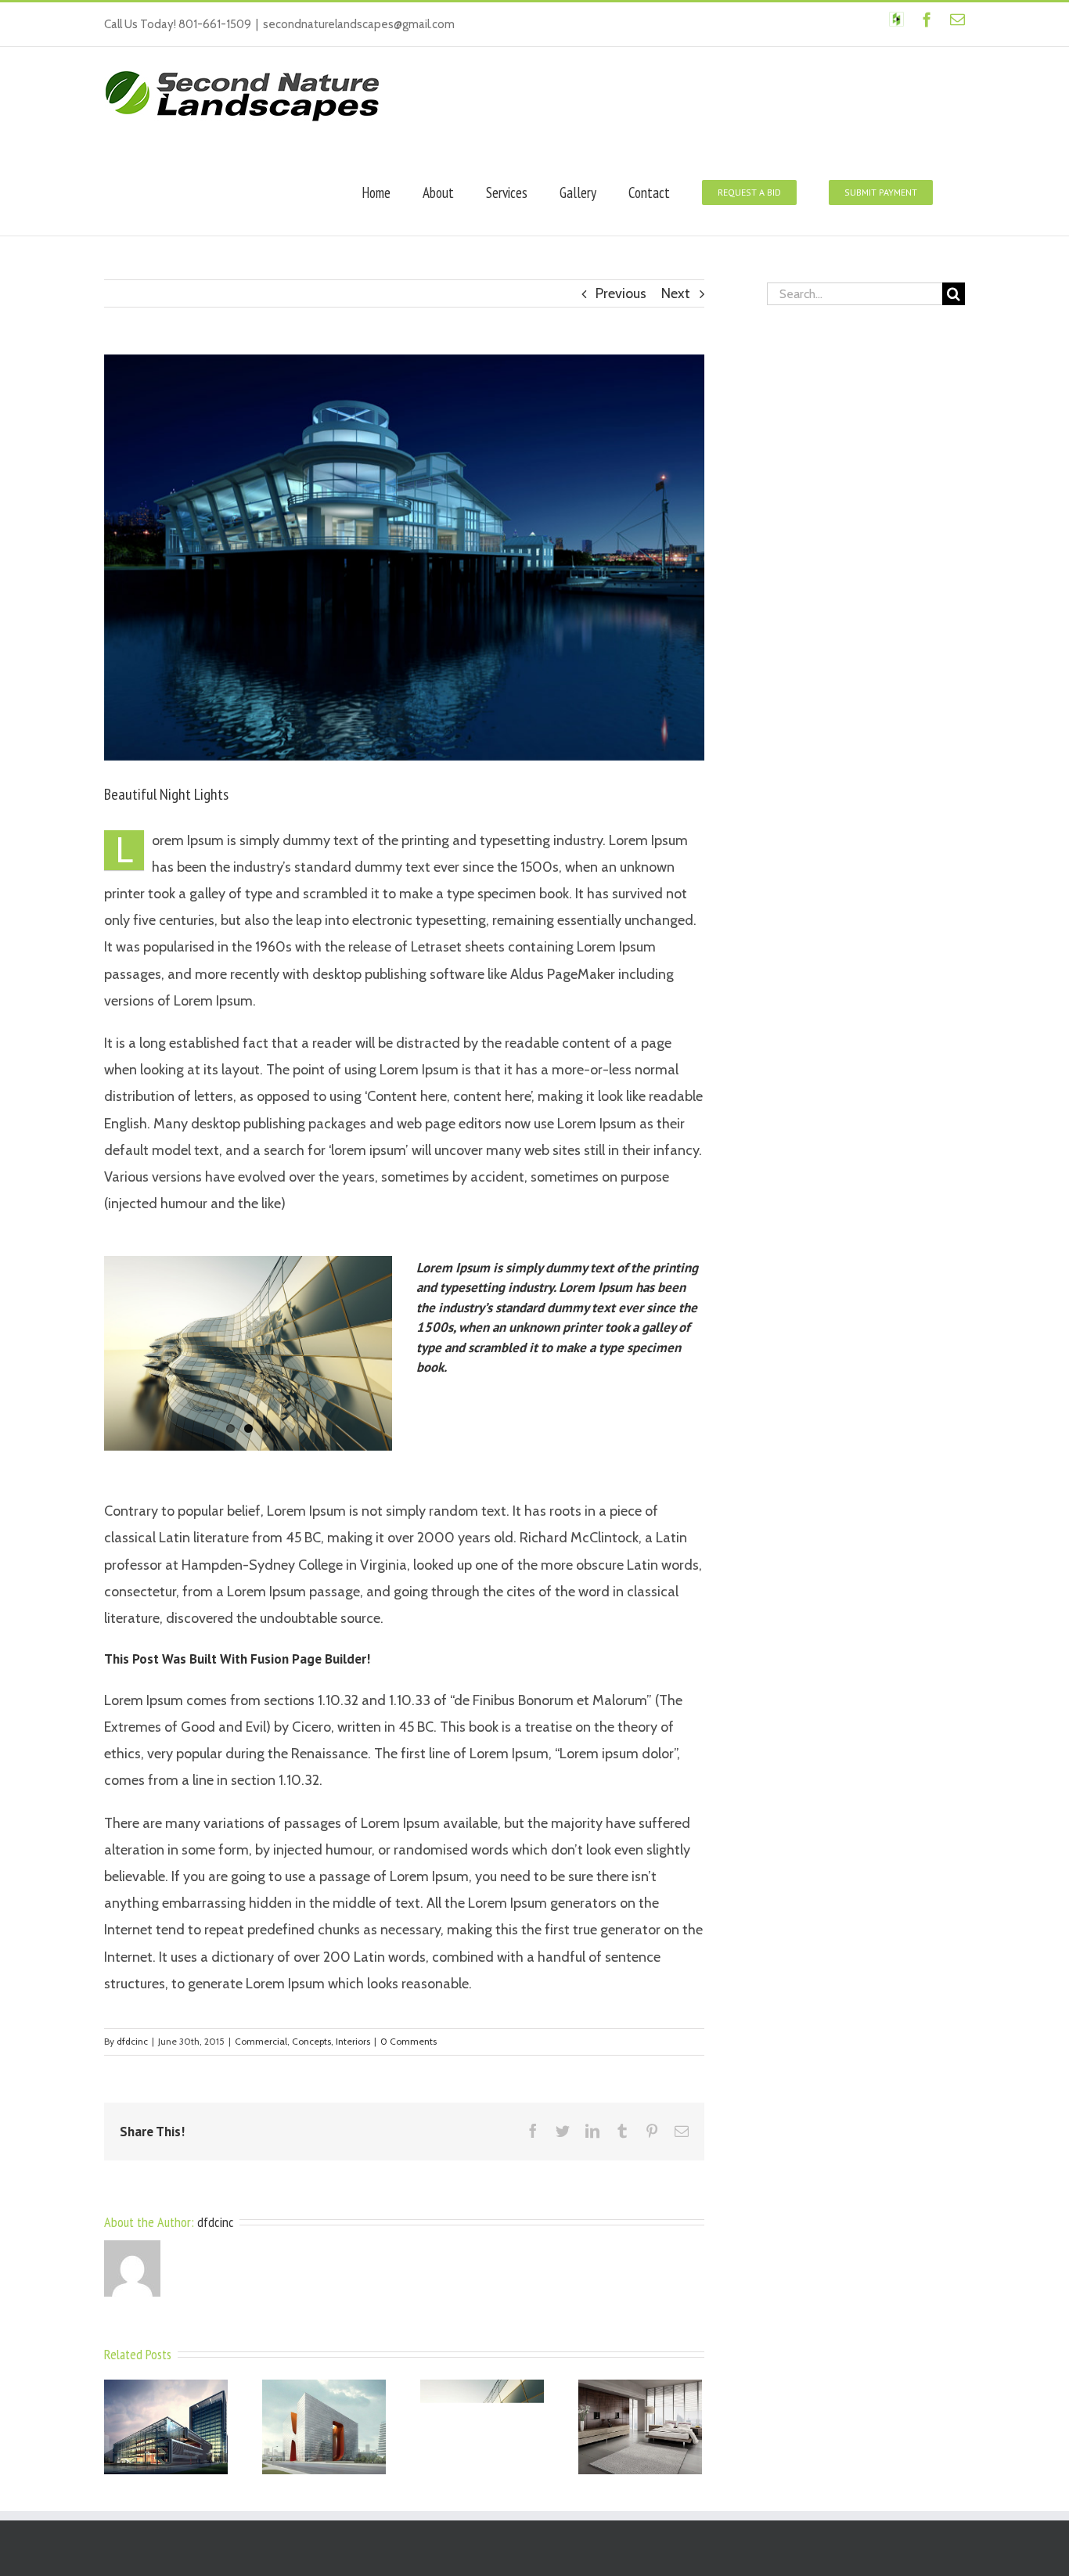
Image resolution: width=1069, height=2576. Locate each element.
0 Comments (409, 2041)
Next (676, 293)
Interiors (353, 2041)
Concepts (311, 2041)
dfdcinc (132, 2041)
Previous (621, 293)
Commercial (261, 2041)
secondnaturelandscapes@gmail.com (359, 24)
